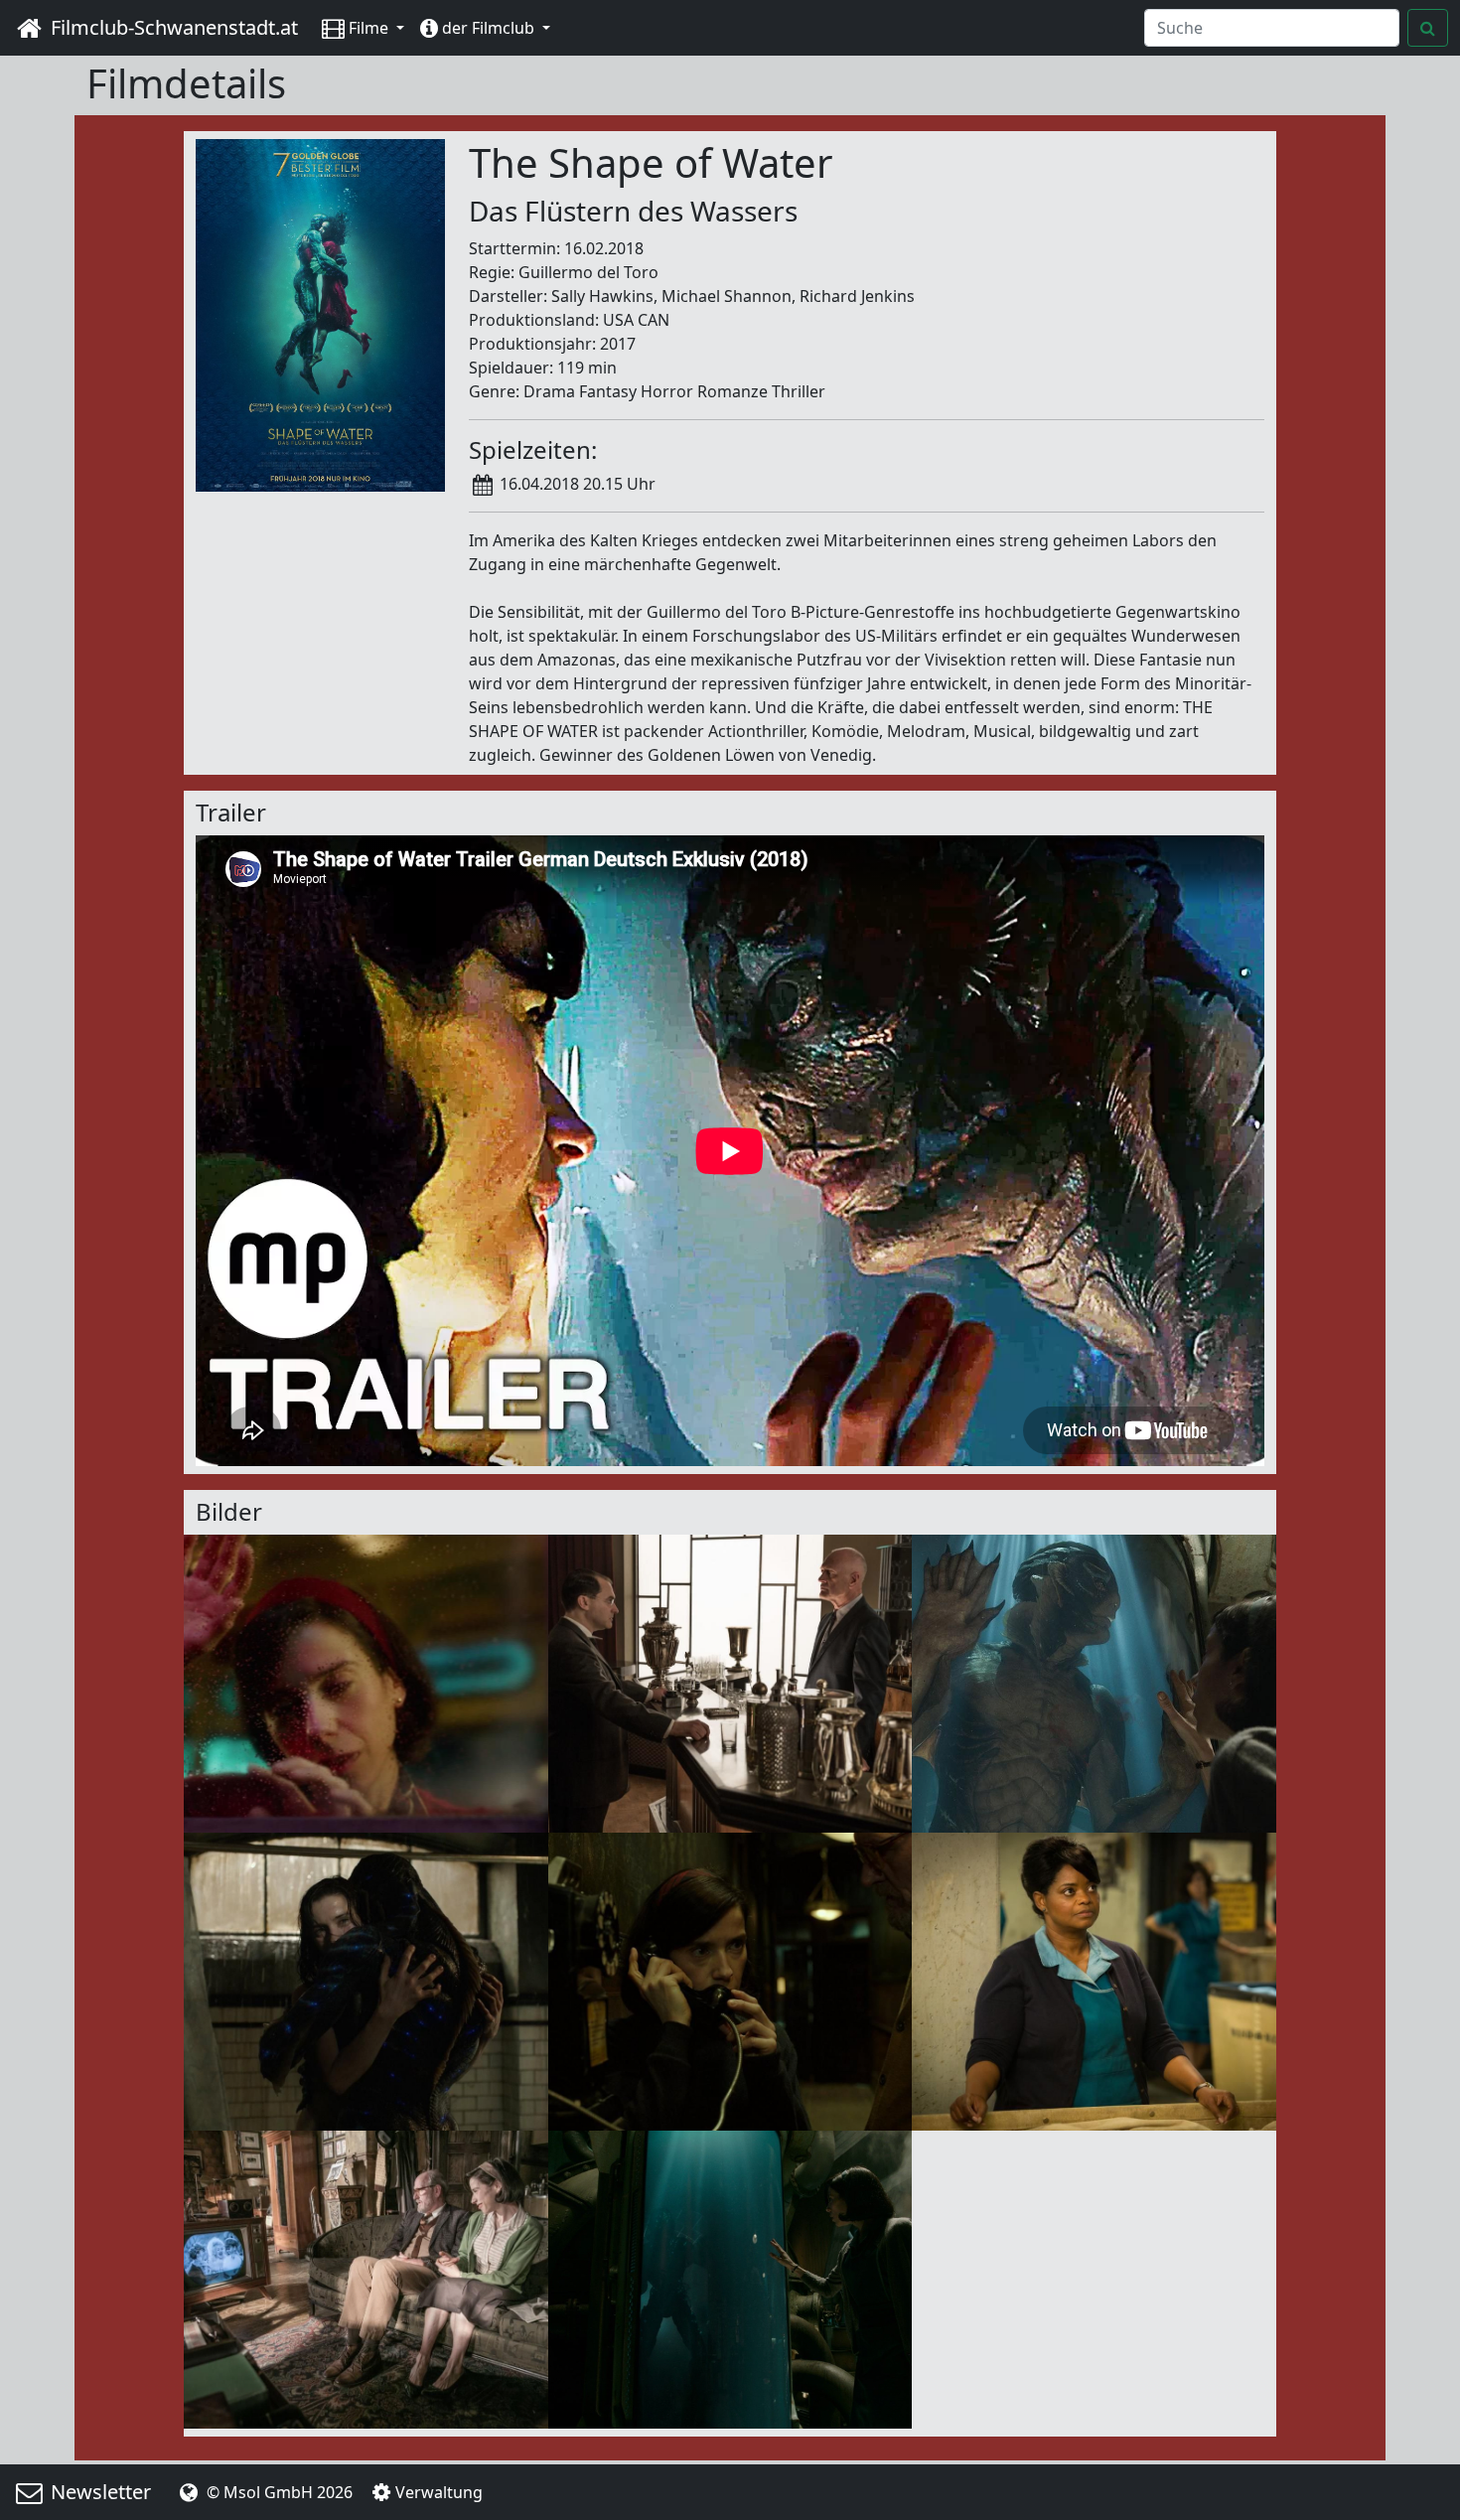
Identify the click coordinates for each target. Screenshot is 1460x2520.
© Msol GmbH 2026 (278, 2492)
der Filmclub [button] (488, 28)
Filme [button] (368, 28)
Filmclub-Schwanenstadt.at (172, 27)
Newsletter (98, 2492)
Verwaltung (439, 2492)
